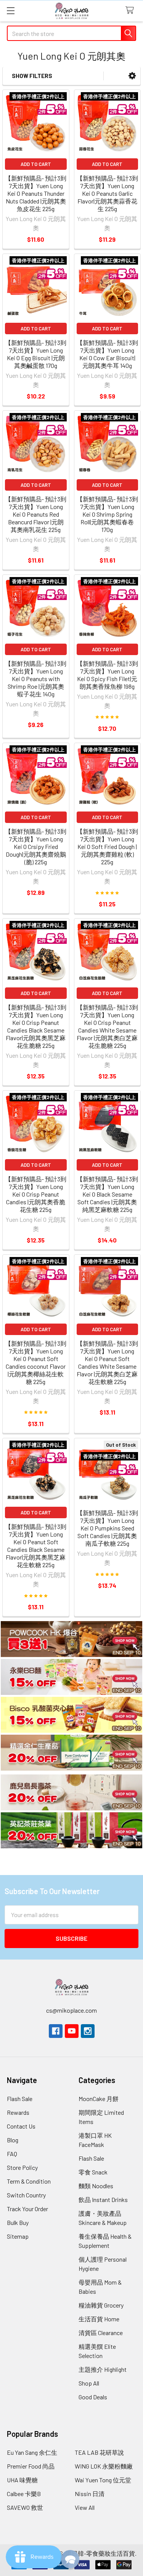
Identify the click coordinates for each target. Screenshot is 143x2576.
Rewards (18, 2112)
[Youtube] (72, 2031)
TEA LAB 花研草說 (99, 2452)
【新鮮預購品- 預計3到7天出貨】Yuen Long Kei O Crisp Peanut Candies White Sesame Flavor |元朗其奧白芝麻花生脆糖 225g (107, 1026)
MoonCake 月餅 (99, 2099)
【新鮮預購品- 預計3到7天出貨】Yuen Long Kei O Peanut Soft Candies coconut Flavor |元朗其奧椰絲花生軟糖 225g (36, 1362)
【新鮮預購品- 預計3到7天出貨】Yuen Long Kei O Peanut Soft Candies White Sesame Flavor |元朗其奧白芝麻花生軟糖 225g (107, 1362)
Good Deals (93, 2397)
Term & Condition (29, 2181)
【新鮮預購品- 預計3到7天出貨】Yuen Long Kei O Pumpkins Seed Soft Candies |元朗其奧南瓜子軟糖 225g (107, 1528)
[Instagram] (88, 2031)
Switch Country (26, 2195)
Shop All (89, 2383)
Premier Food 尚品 (31, 2466)
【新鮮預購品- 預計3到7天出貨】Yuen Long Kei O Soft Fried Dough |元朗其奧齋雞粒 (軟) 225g (107, 846)
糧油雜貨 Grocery (101, 2305)
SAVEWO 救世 (25, 2507)
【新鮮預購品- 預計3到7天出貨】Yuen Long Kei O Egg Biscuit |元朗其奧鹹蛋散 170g (36, 354)
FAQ (12, 2154)
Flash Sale (20, 2099)
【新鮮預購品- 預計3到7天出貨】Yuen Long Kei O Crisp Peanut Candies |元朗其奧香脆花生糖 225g (36, 1194)
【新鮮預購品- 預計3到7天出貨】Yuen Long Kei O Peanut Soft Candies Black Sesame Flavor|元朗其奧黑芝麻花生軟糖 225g (36, 1546)
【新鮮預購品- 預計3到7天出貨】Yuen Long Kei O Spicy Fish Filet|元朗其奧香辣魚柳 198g (107, 675)
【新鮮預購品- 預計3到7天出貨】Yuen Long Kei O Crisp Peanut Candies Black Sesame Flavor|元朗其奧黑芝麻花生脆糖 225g (36, 1026)
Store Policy (22, 2167)
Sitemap (18, 2236)
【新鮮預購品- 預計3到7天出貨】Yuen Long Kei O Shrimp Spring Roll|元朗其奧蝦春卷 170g (107, 514)
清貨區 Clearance (101, 2333)
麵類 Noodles (96, 2186)
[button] (132, 76)
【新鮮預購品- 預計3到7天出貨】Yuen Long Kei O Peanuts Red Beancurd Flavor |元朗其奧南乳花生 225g (36, 514)
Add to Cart (36, 164)
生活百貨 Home (99, 2319)
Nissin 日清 (90, 2494)
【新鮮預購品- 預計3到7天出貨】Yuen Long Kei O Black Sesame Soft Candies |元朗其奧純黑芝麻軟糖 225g (107, 1194)
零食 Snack (93, 2172)
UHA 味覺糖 (22, 2480)
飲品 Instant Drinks (103, 2200)
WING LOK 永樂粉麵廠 (104, 2466)
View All (85, 2507)
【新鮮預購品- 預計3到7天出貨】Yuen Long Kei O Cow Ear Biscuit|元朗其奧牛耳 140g (107, 354)
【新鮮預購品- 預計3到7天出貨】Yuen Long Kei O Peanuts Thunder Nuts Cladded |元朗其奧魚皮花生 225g (36, 193)
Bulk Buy (18, 2222)
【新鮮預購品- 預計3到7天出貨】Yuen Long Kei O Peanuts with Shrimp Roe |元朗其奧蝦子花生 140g (36, 679)
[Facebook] (56, 2031)
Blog (13, 2140)
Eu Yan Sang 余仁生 (32, 2452)
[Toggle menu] (10, 11)
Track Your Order (27, 2209)
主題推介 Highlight (103, 2369)
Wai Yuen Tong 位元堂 (103, 2480)
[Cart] (131, 11)
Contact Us (21, 2126)
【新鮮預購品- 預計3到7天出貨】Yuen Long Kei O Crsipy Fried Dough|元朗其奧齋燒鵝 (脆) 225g (36, 846)
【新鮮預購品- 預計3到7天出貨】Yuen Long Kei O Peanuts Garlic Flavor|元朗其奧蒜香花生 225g (107, 193)
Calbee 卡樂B (24, 2494)
